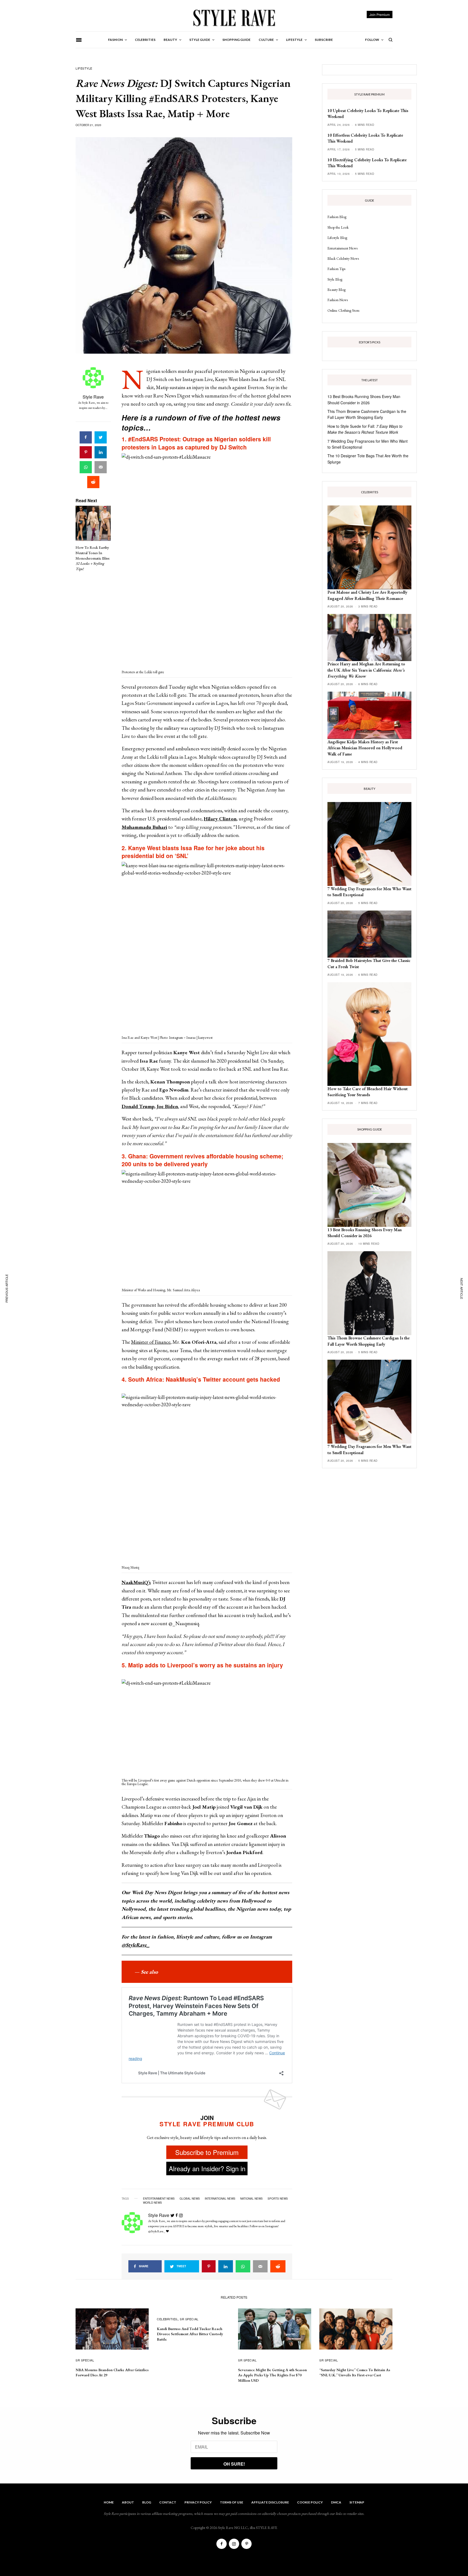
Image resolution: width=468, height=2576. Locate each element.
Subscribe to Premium (207, 2152)
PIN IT (210, 561)
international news (220, 2199)
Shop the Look (338, 227)
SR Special (85, 2360)
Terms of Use (232, 2502)
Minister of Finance (151, 1342)
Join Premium (380, 14)
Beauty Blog (337, 290)
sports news (278, 2199)
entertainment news (159, 2199)
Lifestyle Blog (337, 238)
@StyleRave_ (136, 1945)
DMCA (336, 2502)
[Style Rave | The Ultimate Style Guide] (234, 18)
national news (251, 2199)
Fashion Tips (336, 269)
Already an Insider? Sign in (207, 2168)
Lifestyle (84, 68)
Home (109, 2502)
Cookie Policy (310, 2502)
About (128, 2502)
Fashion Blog (337, 217)
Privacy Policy (198, 2502)
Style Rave (93, 397)
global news (190, 2199)
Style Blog (335, 279)
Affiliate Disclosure (270, 2502)
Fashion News (338, 300)
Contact (168, 2502)
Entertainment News (342, 248)
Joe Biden (167, 1106)
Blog (147, 2502)
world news (152, 2203)
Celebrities (167, 2319)
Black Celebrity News (343, 258)
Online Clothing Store (344, 310)
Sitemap (357, 2502)
